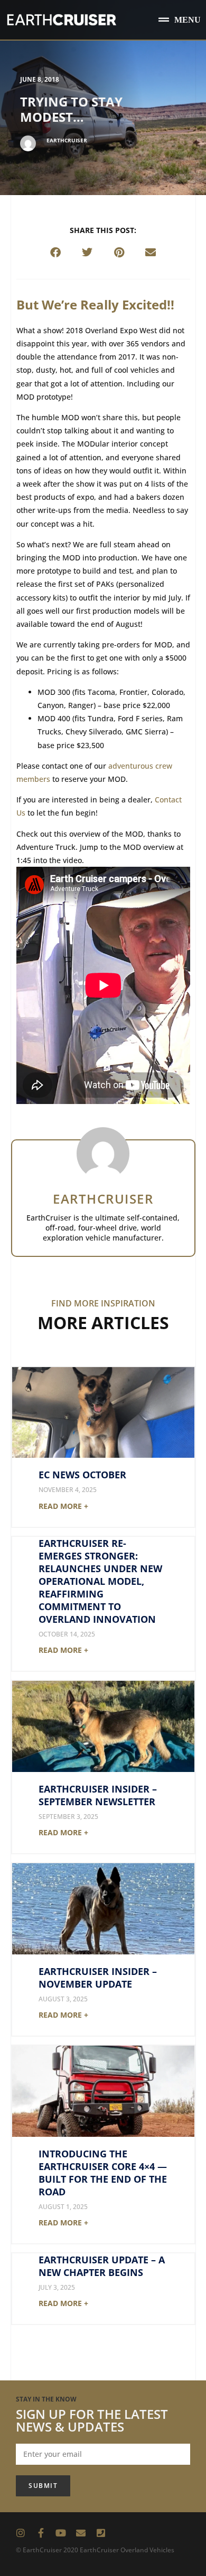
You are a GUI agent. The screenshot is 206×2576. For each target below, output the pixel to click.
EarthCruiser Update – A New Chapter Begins (102, 2266)
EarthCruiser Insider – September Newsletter (98, 1795)
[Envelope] (81, 2533)
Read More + (63, 1506)
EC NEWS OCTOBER (82, 1475)
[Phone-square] (101, 2533)
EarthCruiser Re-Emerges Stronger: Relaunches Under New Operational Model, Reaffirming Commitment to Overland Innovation (100, 1581)
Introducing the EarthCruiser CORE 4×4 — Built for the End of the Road (103, 2173)
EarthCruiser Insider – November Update (98, 1978)
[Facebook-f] (41, 2533)
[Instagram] (21, 2533)
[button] (180, 20)
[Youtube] (61, 2533)
